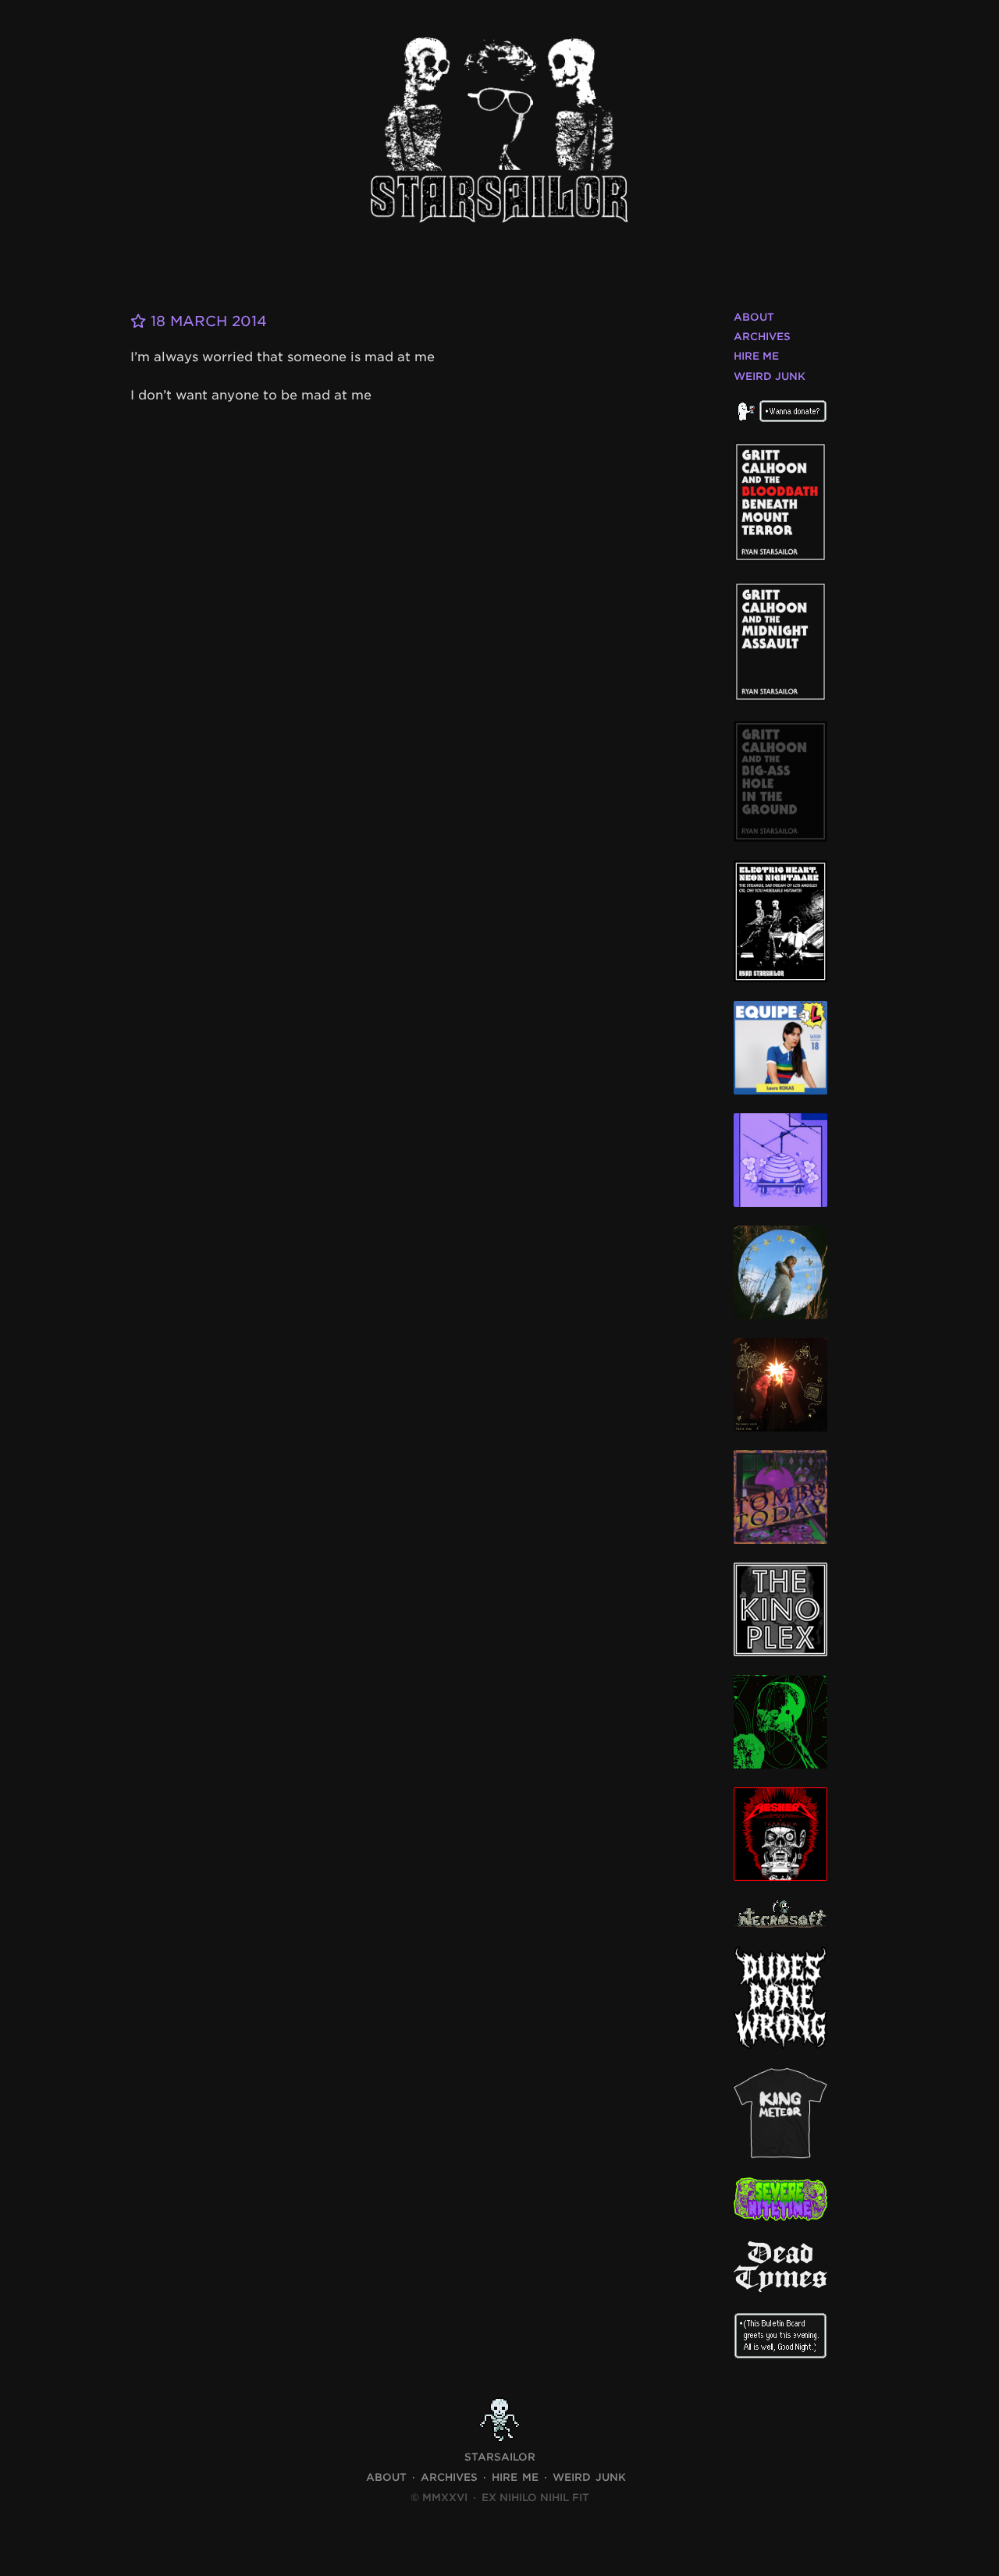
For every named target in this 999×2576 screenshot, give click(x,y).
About (754, 317)
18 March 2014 (206, 321)
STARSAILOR (500, 2457)
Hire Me (756, 356)
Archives (762, 337)
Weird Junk (770, 376)
